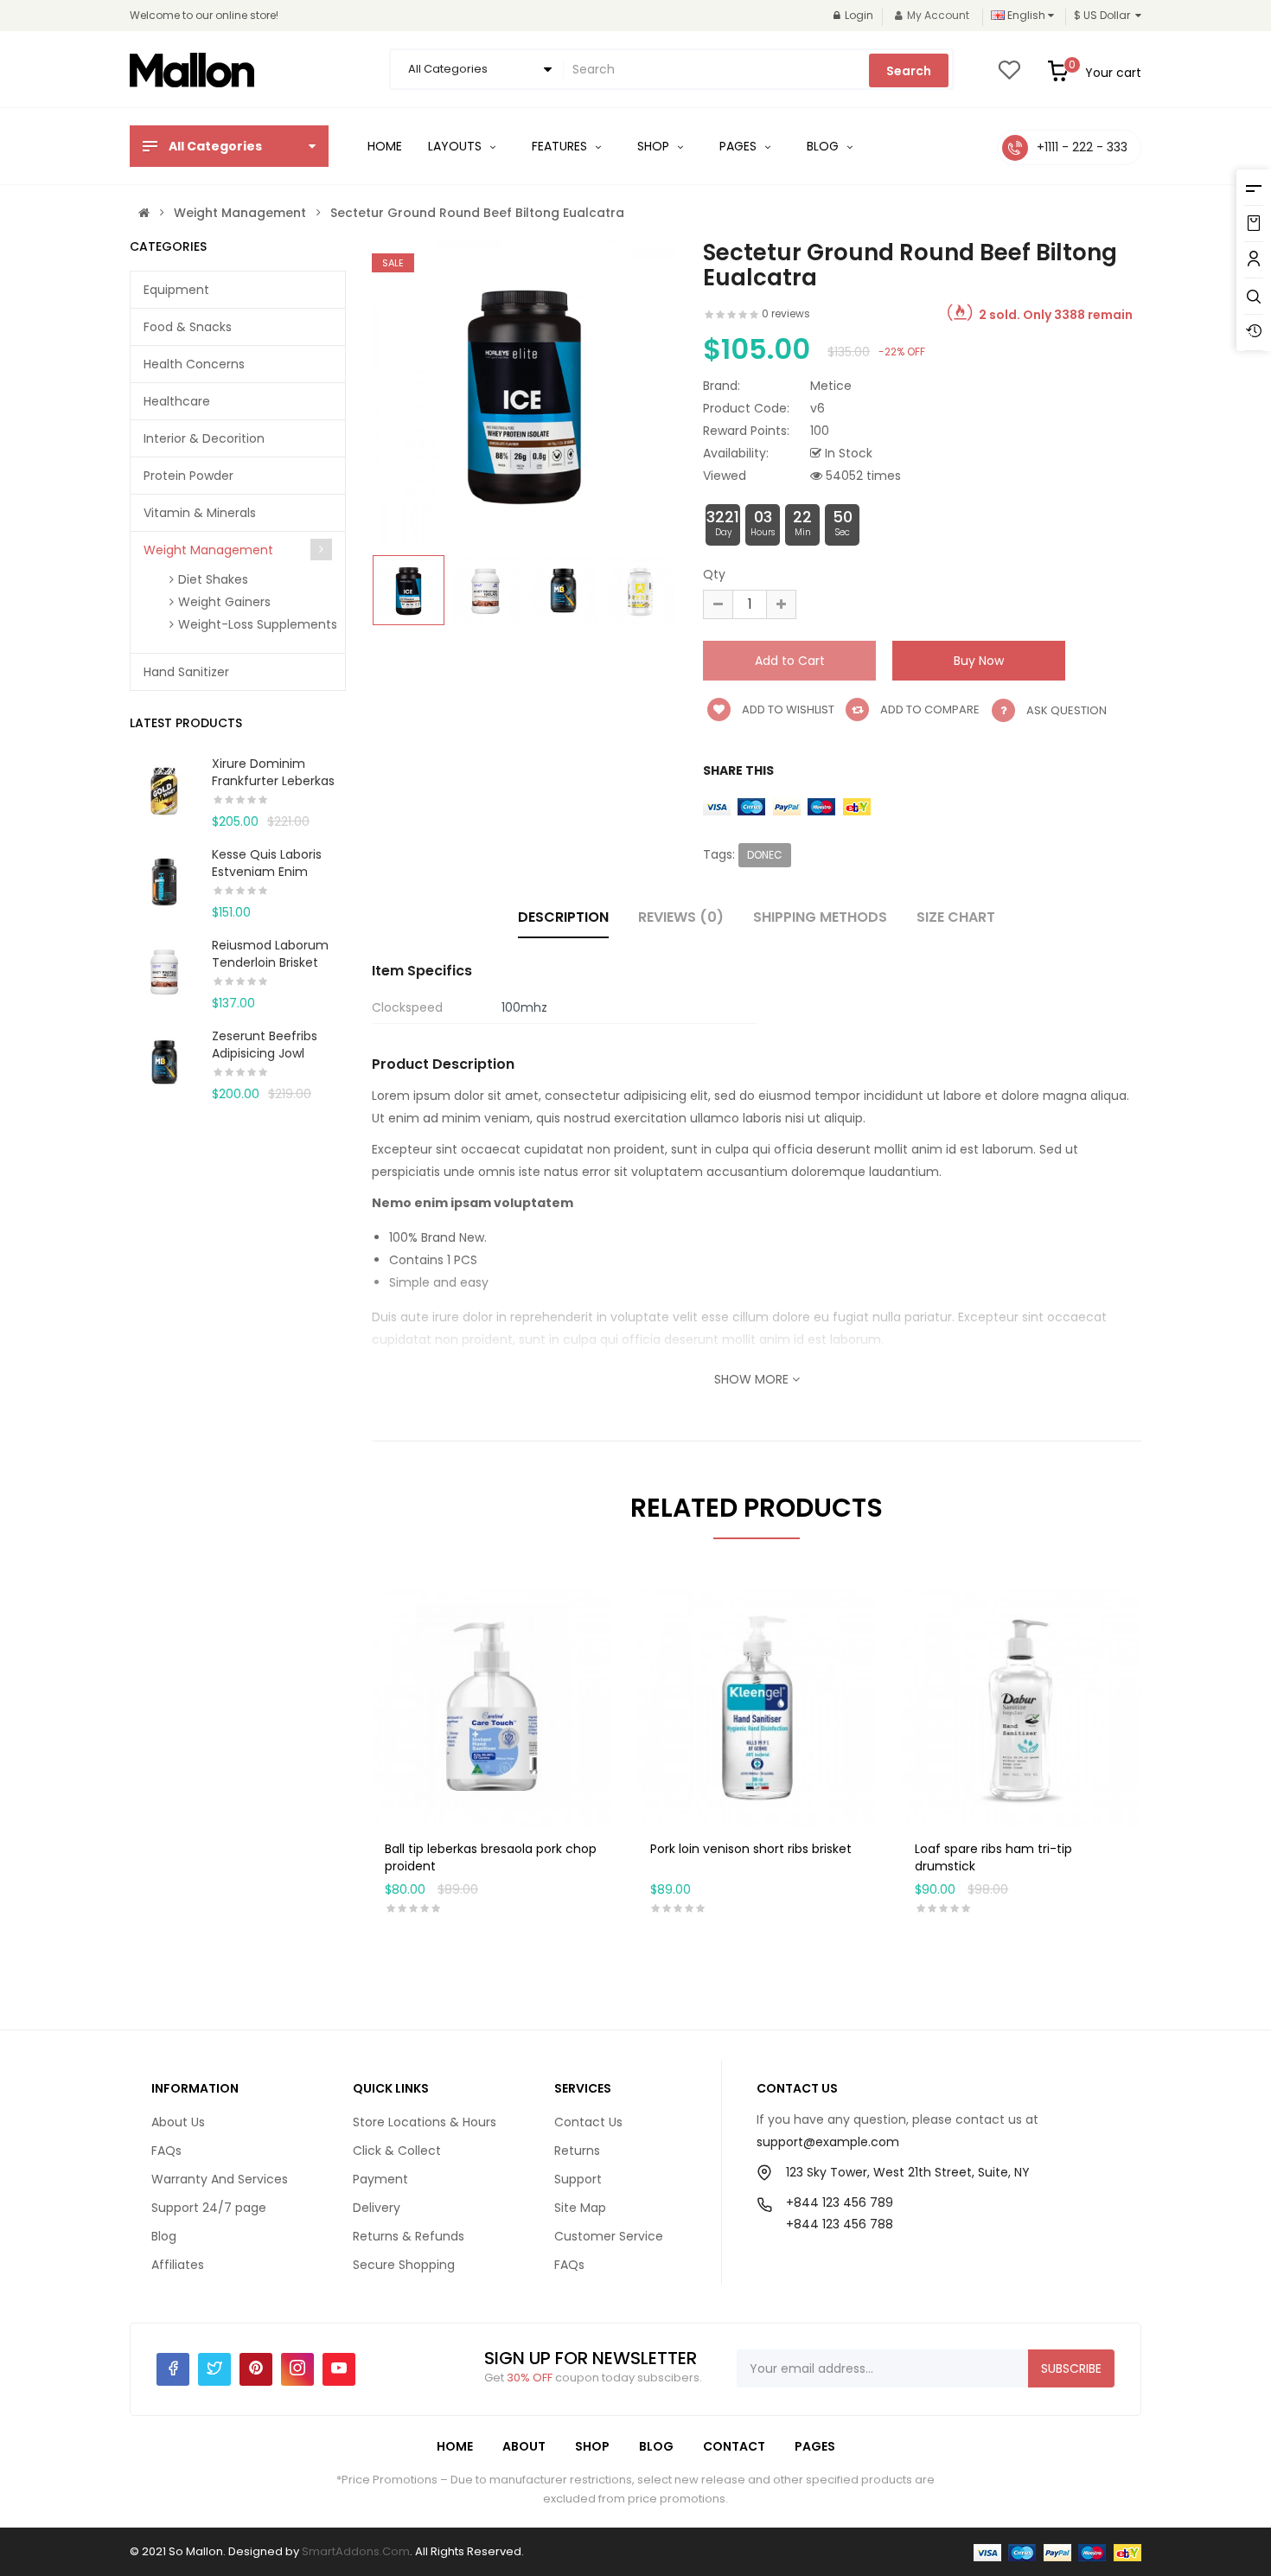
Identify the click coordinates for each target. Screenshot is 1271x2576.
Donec (765, 855)
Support (578, 2179)
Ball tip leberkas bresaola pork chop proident (491, 1857)
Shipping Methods (820, 917)
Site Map (580, 2208)
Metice (831, 386)
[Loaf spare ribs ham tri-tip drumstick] (1022, 1705)
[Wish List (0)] (1009, 75)
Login (859, 15)
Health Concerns (194, 364)
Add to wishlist (787, 710)
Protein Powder (188, 476)
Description (563, 917)
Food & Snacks (188, 327)
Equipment (176, 290)
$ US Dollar (1105, 15)
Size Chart (956, 917)
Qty (714, 574)
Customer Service (609, 2236)
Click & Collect (397, 2151)
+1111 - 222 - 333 (1082, 147)
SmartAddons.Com (356, 2551)
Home (455, 2446)
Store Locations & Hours (425, 2122)
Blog (164, 2236)
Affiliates (178, 2265)
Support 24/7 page (209, 2208)
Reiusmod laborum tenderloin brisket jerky (270, 962)
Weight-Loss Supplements (258, 624)
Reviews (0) (681, 917)
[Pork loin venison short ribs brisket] (757, 1705)
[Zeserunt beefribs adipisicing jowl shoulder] (164, 1061)
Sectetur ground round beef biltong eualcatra (477, 213)
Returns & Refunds (409, 2236)
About (524, 2446)
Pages (815, 2446)
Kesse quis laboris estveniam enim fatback (267, 872)
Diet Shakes (213, 579)
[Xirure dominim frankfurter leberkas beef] (164, 789)
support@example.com (828, 2142)
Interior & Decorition (204, 438)
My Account (938, 15)
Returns (577, 2151)
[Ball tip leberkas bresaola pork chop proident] (492, 1705)
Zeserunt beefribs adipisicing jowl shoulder (265, 1053)
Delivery (377, 2208)
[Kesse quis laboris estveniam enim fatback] (164, 879)
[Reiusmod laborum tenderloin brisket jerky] (164, 970)
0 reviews (786, 313)
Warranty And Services (220, 2179)
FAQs (166, 2151)
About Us (178, 2122)
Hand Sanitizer (186, 672)
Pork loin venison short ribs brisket (751, 1849)
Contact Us (588, 2122)
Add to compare (929, 710)
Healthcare (177, 401)
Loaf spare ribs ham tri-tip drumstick (993, 1857)
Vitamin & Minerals (200, 513)
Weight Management (240, 213)
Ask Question (1067, 710)
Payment (380, 2179)
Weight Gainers (224, 602)
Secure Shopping (404, 2265)
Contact (734, 2446)
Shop (592, 2446)
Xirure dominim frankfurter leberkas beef (273, 781)
